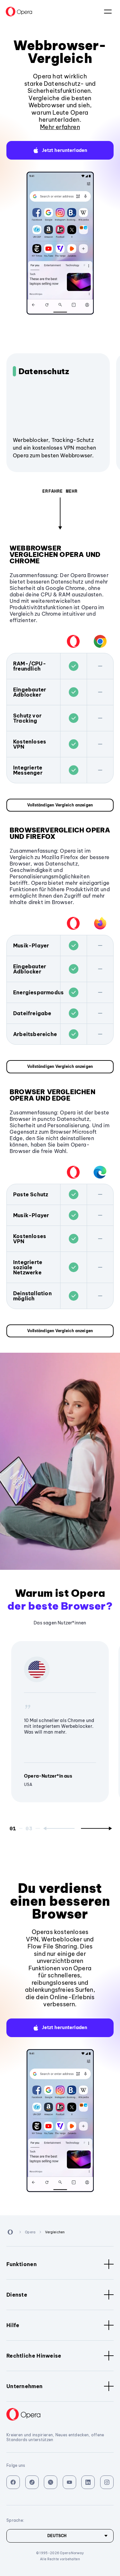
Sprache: (108, 12)
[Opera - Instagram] (107, 2482)
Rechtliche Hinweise (34, 2356)
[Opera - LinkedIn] (88, 2482)
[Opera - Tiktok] (32, 2482)
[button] (60, 150)
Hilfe (13, 2325)
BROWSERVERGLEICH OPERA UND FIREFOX (60, 833)
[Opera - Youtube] (69, 2482)
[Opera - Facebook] (13, 2482)
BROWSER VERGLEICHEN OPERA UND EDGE (52, 1095)
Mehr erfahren (60, 127)
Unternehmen (24, 2386)
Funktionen (22, 2264)
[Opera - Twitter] (51, 2482)
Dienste (17, 2295)
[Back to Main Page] (19, 12)
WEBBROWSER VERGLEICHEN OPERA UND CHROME (55, 554)
